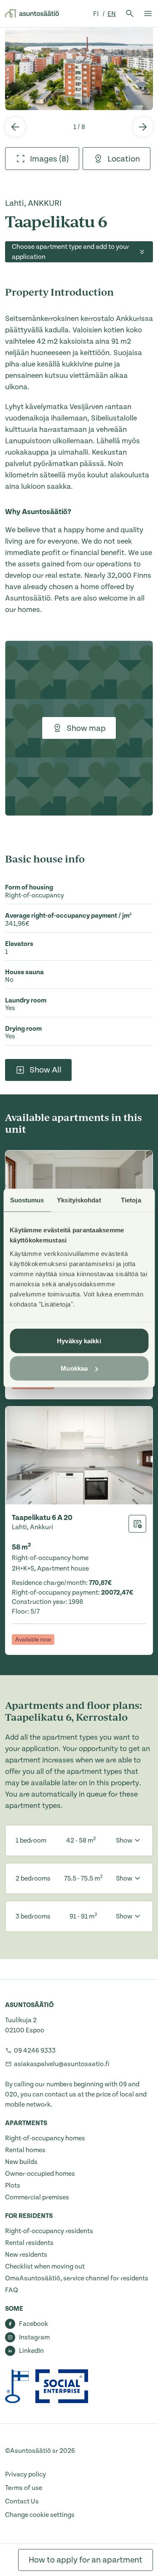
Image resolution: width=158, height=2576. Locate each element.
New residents (26, 2255)
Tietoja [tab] (131, 1200)
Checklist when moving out (45, 2266)
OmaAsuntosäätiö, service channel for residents (77, 2278)
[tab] (42, 159)
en (112, 14)
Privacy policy (25, 2474)
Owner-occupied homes (40, 2174)
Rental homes (25, 2150)
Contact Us (22, 2501)
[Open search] (130, 13)
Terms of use (24, 2488)
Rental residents (29, 2243)
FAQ (12, 2290)
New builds (21, 2162)
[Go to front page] (32, 13)
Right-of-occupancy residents (49, 2231)
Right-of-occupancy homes (45, 2138)
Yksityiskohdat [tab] (79, 1200)
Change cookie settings (40, 2515)
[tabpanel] (79, 69)
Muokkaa (74, 1368)
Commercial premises (37, 2197)
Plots (13, 2185)
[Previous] (15, 127)
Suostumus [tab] (27, 1200)
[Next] (143, 127)
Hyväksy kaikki (79, 1341)
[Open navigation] (148, 13)
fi (96, 14)
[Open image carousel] (79, 69)
